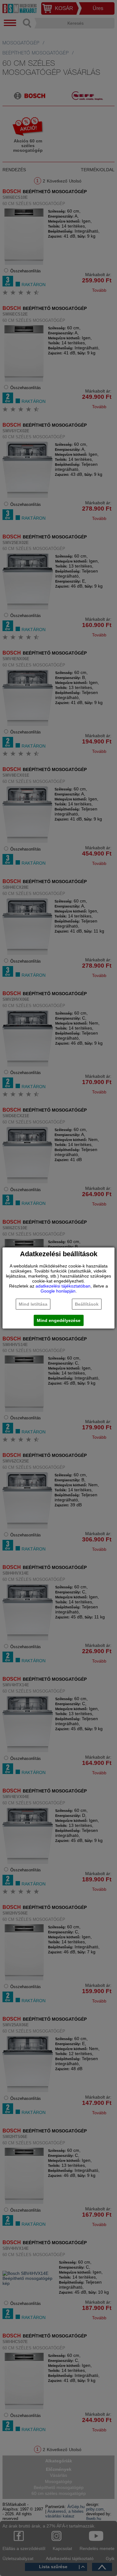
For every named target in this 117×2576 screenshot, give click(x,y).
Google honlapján (58, 1291)
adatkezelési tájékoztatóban (63, 1286)
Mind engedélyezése (59, 1320)
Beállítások (87, 1304)
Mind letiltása (33, 1304)
